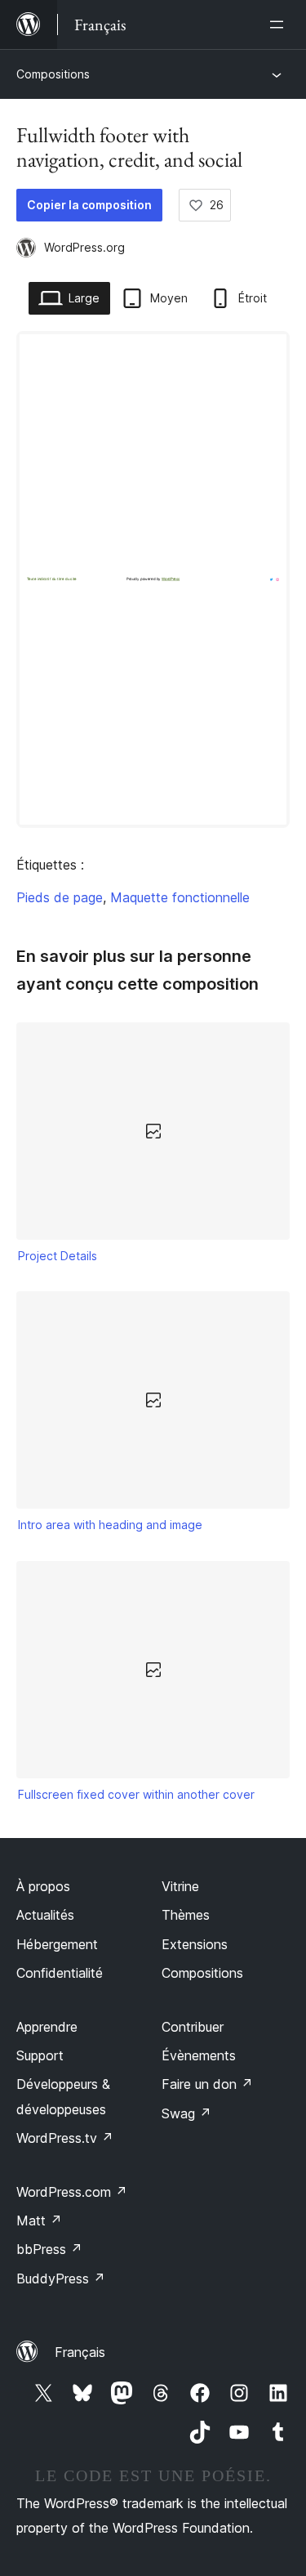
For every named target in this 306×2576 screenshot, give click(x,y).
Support (40, 2055)
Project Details (58, 1256)
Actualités (45, 1915)
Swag (186, 2113)
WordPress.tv (65, 2138)
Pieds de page (60, 897)
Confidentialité (60, 1973)
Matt (39, 2220)
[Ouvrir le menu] (280, 25)
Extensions (195, 1944)
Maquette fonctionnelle (180, 897)
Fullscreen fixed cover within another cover (136, 1794)
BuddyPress (61, 2279)
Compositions (53, 74)
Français (80, 2352)
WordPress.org (84, 247)
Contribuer (193, 2027)
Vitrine (180, 1886)
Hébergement (57, 1944)
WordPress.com (72, 2192)
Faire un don (207, 2084)
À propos (43, 1886)
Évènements (199, 2055)
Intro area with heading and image (110, 1525)
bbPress (49, 2249)
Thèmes (186, 1915)
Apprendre (47, 2027)
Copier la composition (89, 205)
